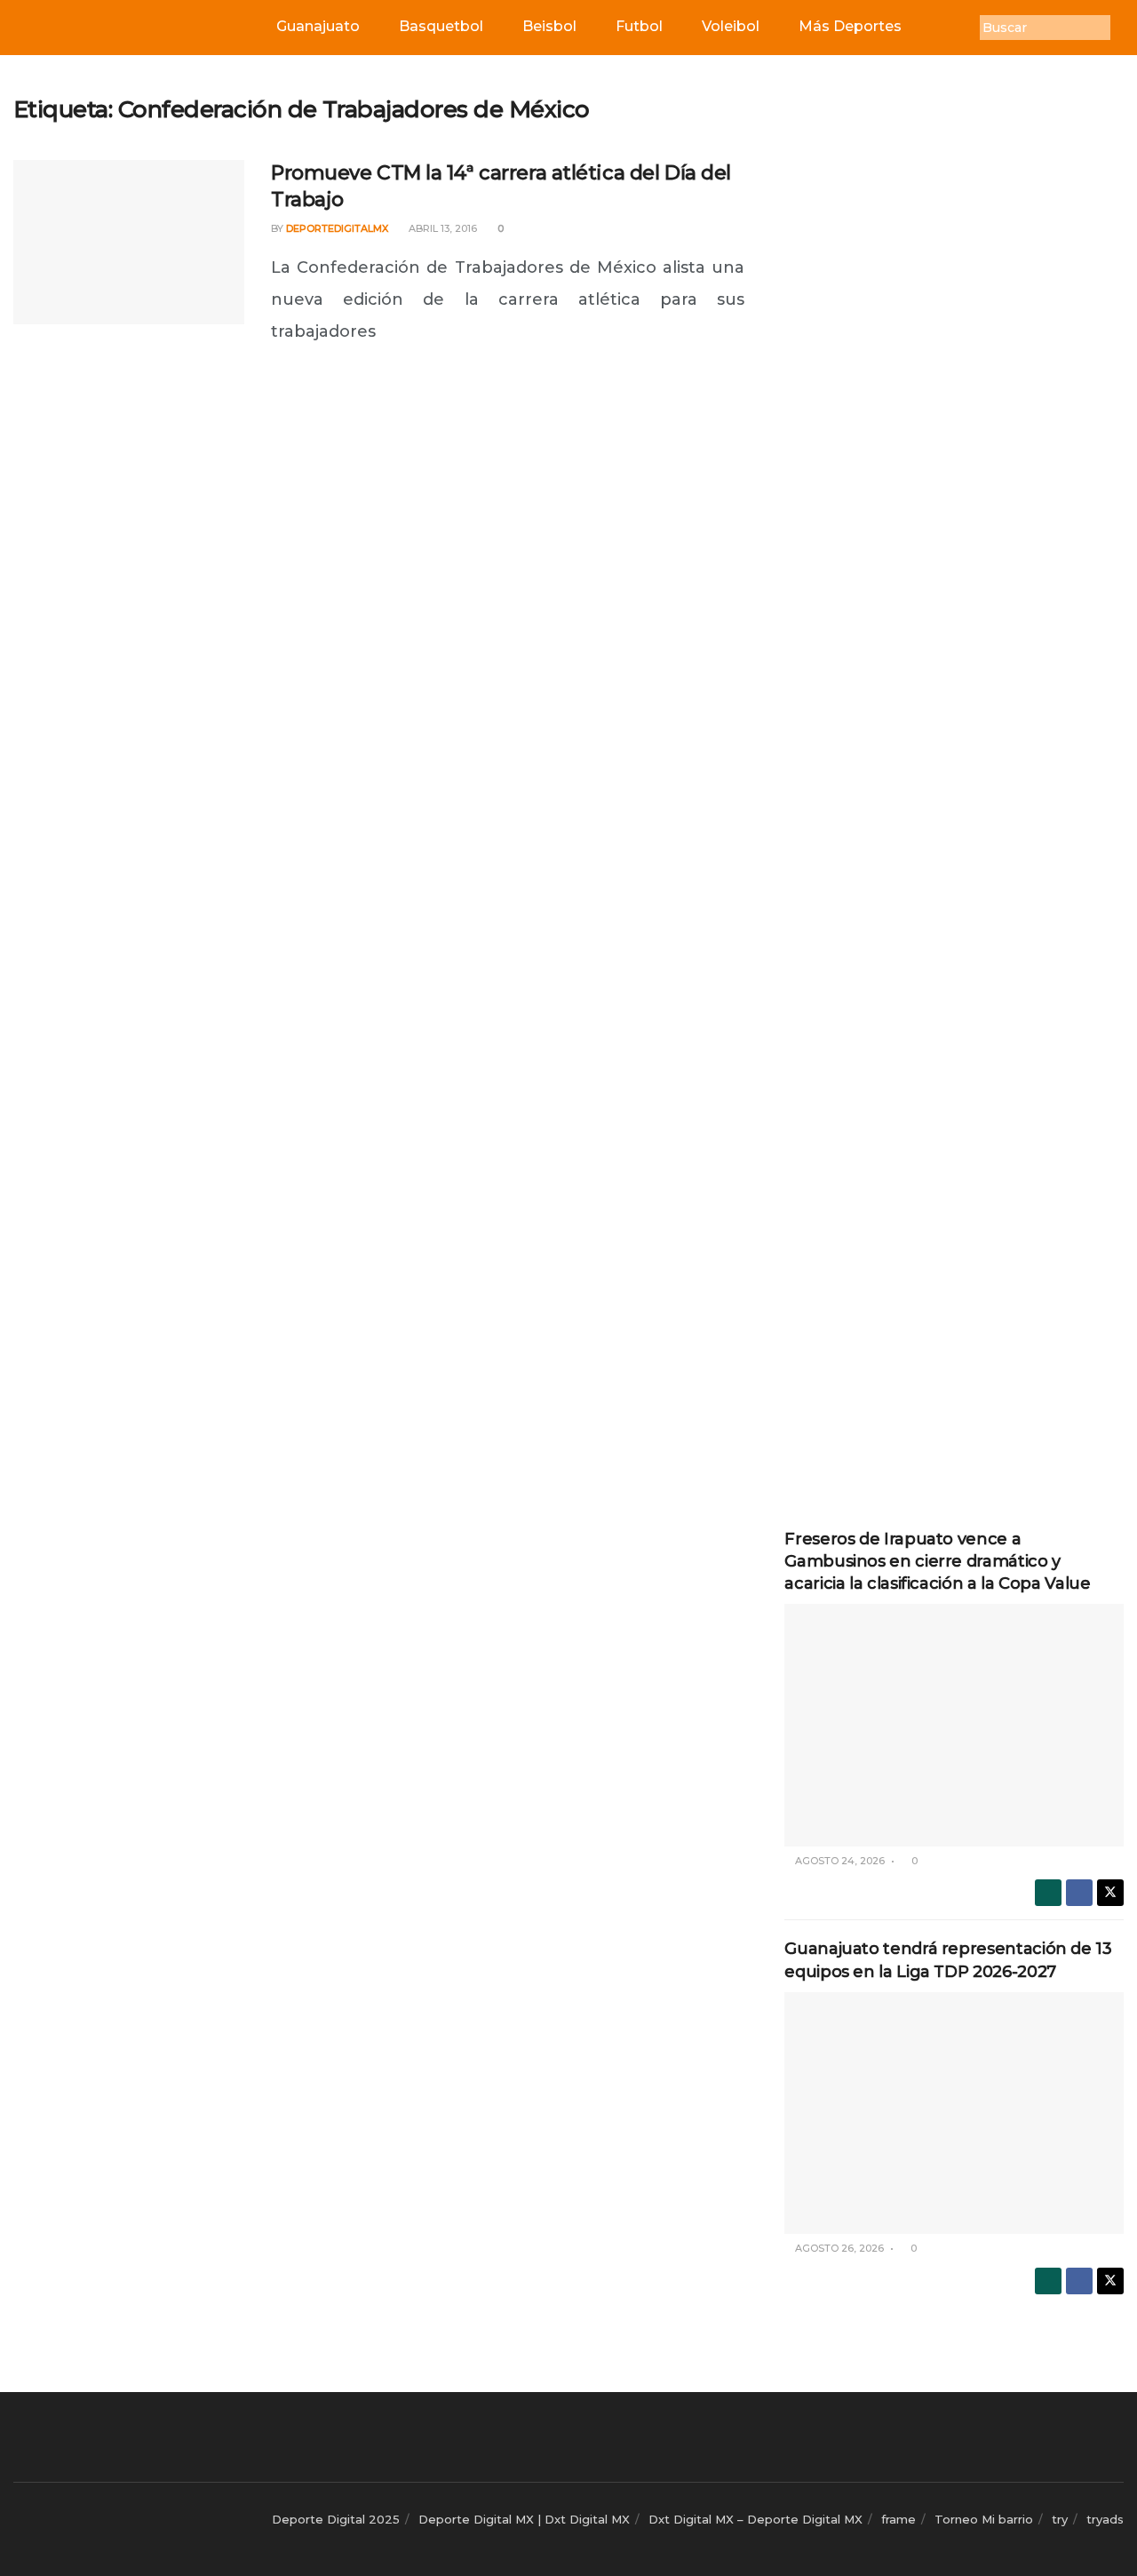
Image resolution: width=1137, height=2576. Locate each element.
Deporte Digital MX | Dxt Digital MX (524, 2519)
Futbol (639, 26)
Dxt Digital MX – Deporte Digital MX (755, 2519)
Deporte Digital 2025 (336, 2519)
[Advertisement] (954, 362)
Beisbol (549, 26)
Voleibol (731, 26)
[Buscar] (1124, 28)
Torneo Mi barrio (984, 2519)
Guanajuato (318, 26)
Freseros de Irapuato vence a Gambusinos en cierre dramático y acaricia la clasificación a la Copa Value (937, 1561)
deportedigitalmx (337, 228)
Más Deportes (850, 26)
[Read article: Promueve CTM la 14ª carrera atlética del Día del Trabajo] (129, 243)
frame (898, 2519)
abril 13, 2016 (441, 228)
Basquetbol (441, 26)
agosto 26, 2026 (838, 2248)
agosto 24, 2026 (839, 1861)
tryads (1105, 2519)
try (1060, 2519)
